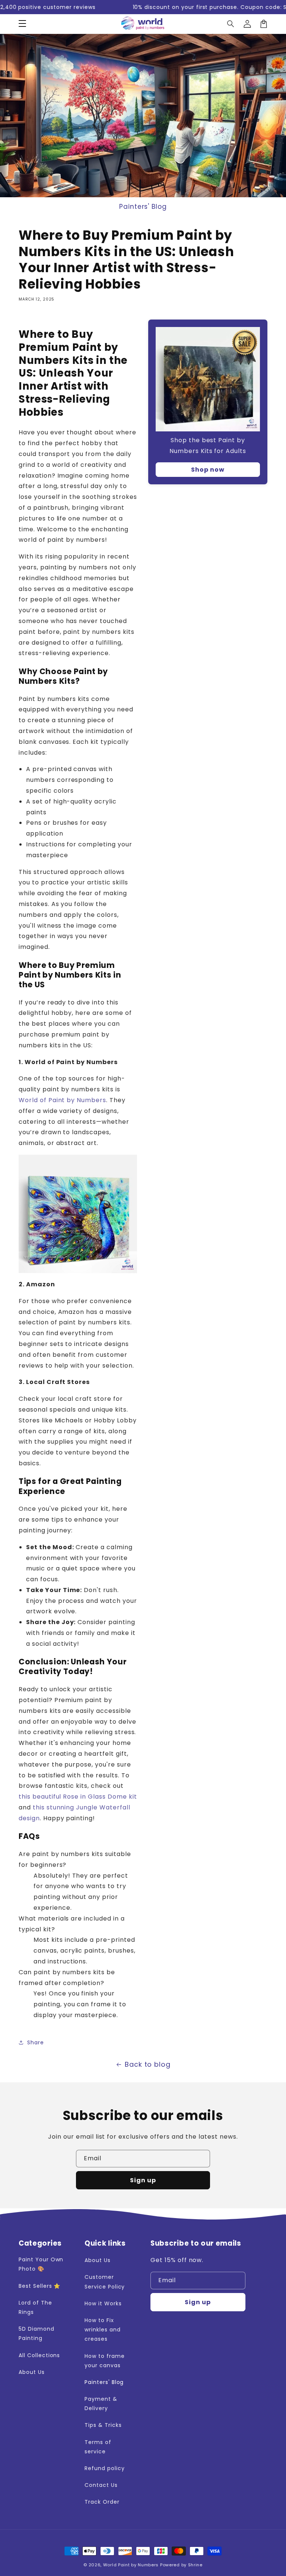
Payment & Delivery (101, 2404)
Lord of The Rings (35, 2307)
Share (36, 2042)
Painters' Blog (143, 207)
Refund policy (104, 2468)
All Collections (39, 2355)
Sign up (143, 2180)
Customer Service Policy (105, 2282)
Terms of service (98, 2447)
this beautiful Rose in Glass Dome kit (78, 1797)
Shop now (208, 470)
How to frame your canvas (105, 2361)
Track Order (102, 2502)
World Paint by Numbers (131, 2565)
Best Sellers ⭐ (39, 2286)
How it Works (103, 2303)
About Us (32, 2372)
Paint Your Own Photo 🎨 (41, 2264)
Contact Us (101, 2485)
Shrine (195, 2565)
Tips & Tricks (103, 2425)
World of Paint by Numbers (62, 1100)
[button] (22, 24)
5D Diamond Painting (36, 2333)
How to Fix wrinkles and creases (103, 2330)
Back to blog (148, 2064)
